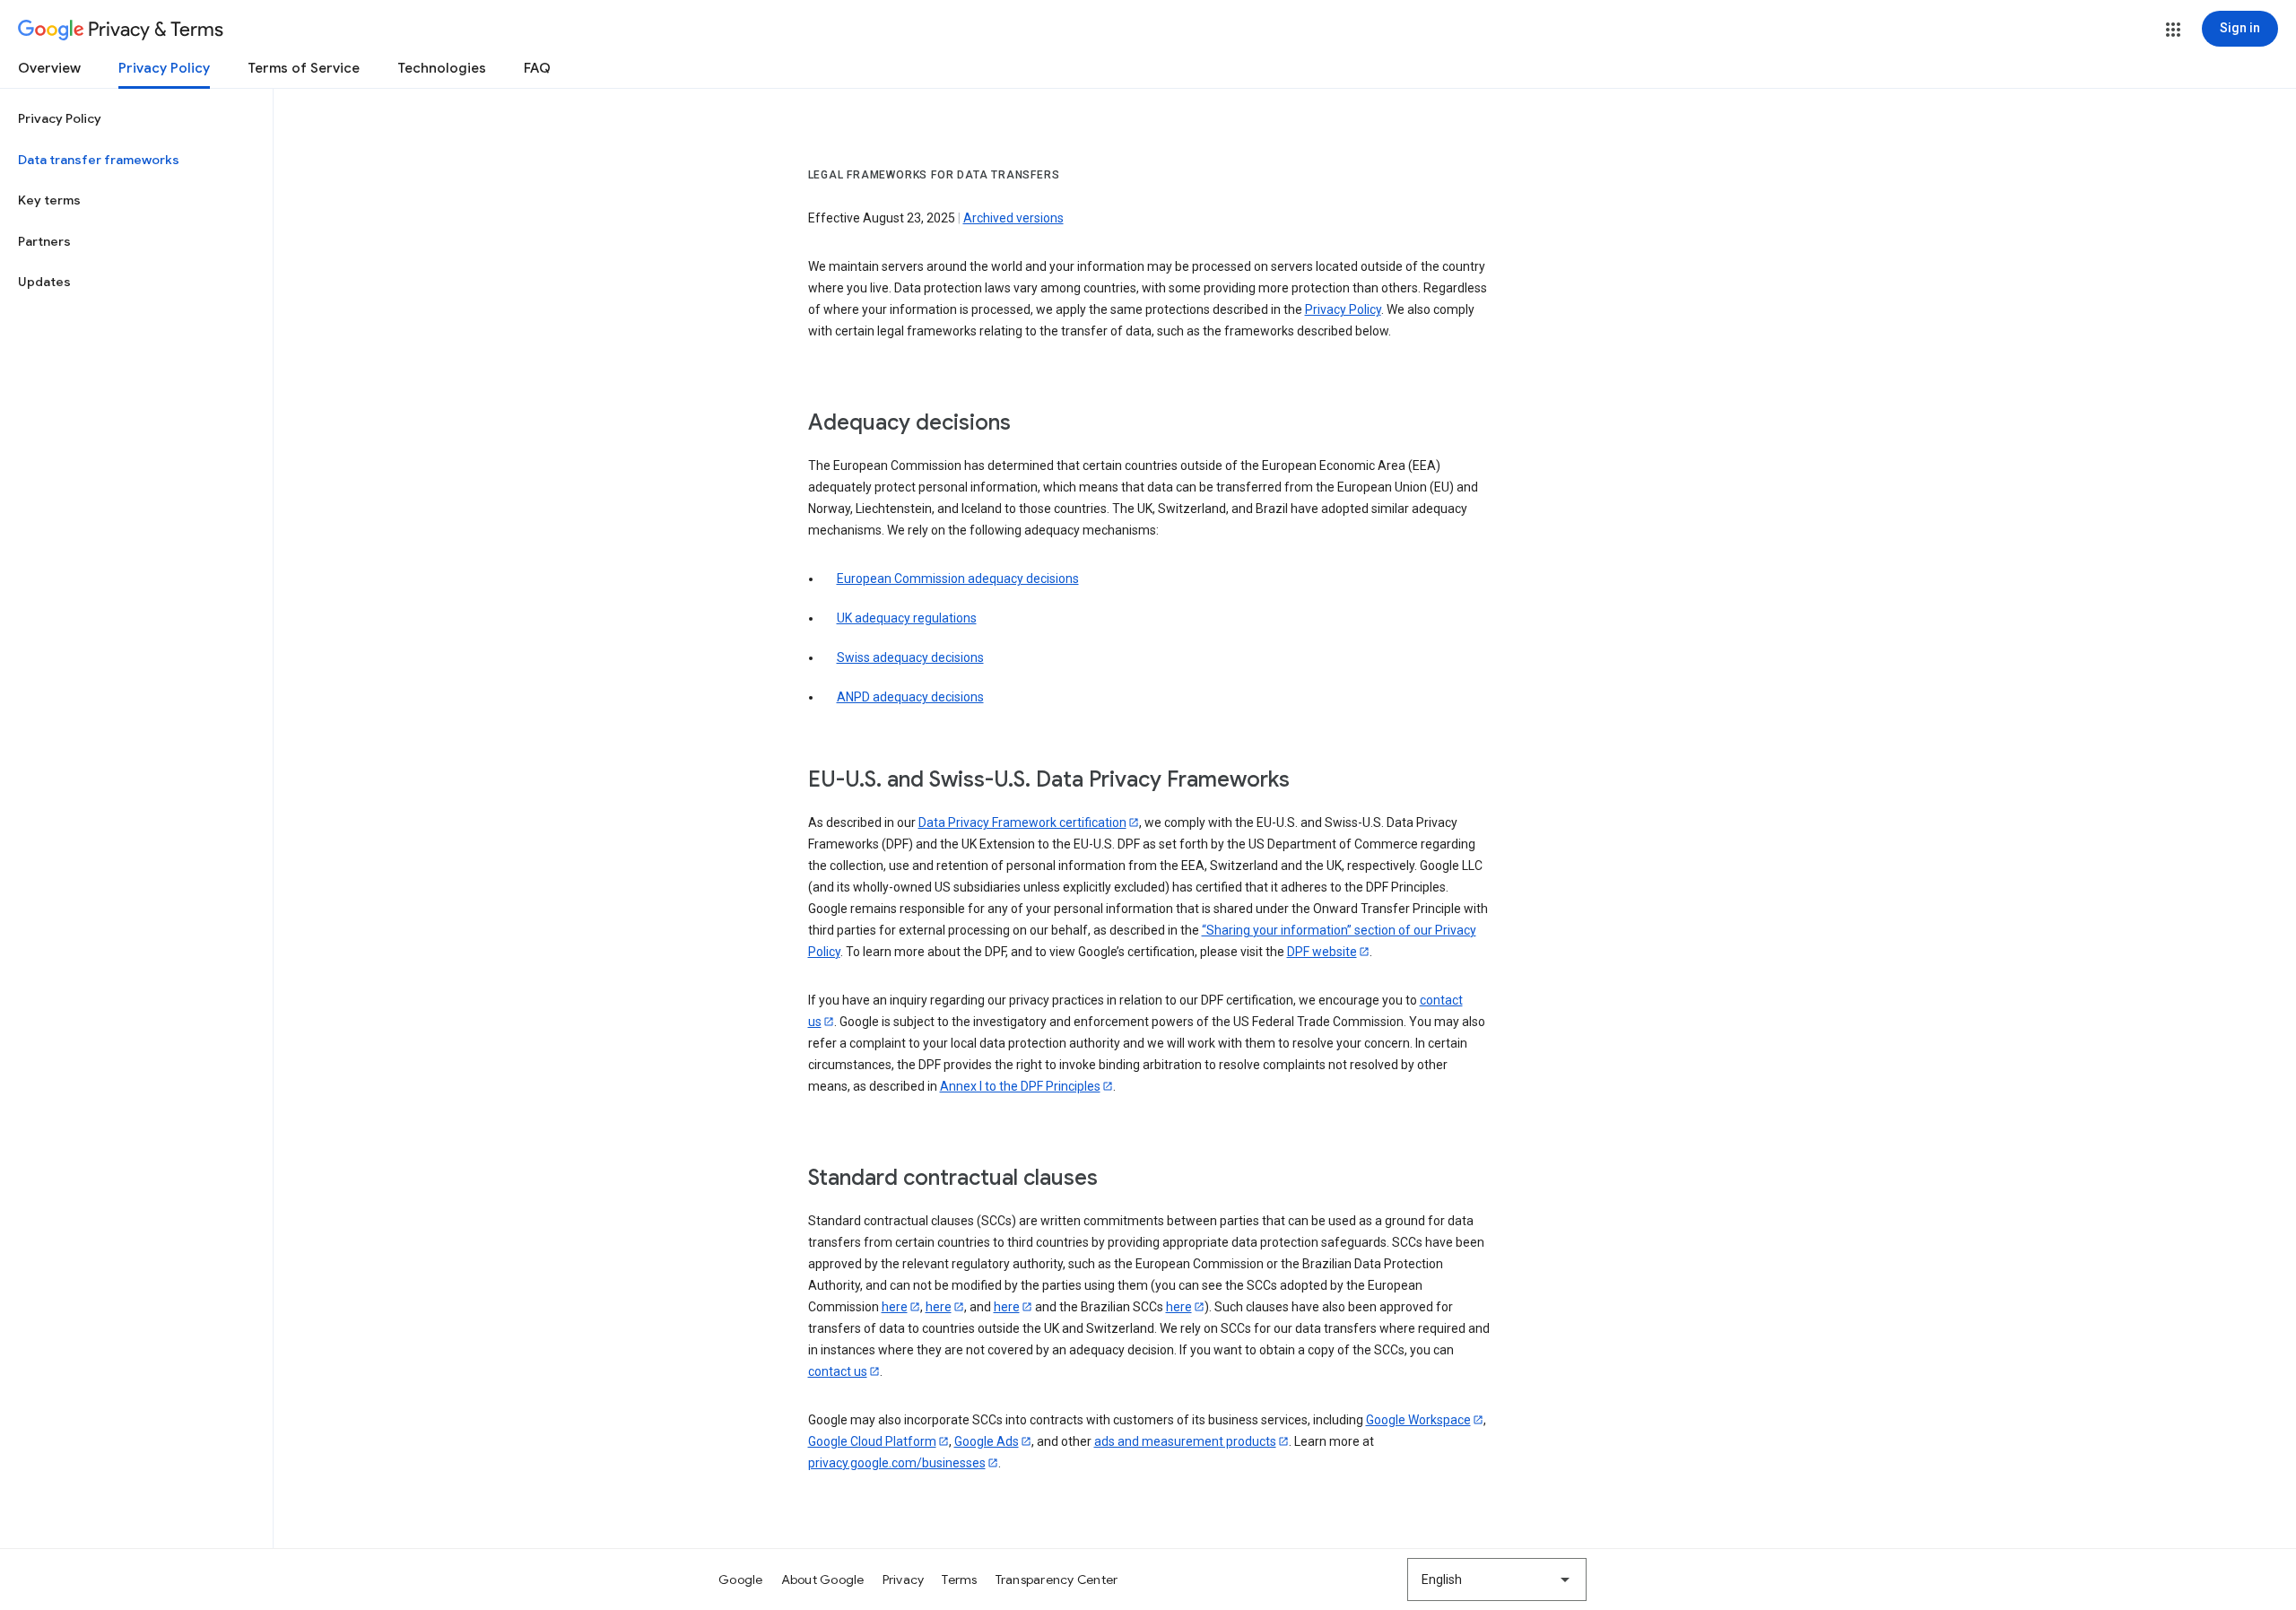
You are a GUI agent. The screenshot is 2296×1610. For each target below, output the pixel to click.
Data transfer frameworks (99, 160)
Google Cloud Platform (872, 1441)
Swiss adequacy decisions (910, 657)
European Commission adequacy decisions (958, 579)
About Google (823, 1580)
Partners (44, 241)
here (895, 1307)
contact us (838, 1371)
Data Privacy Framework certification (1022, 822)
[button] (2173, 30)
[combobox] (1497, 1580)
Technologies (442, 68)
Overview (49, 68)
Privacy (904, 1580)
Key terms (49, 200)
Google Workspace (1418, 1420)
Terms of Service (304, 68)
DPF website (1322, 952)
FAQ (537, 68)
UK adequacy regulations (907, 618)
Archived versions (1013, 218)
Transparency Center (1057, 1580)
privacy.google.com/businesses (897, 1463)
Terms (959, 1580)
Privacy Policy (164, 68)
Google (741, 1580)
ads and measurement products (1185, 1441)
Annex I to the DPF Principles (1020, 1086)
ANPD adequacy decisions (910, 697)
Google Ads (987, 1441)
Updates (44, 282)
